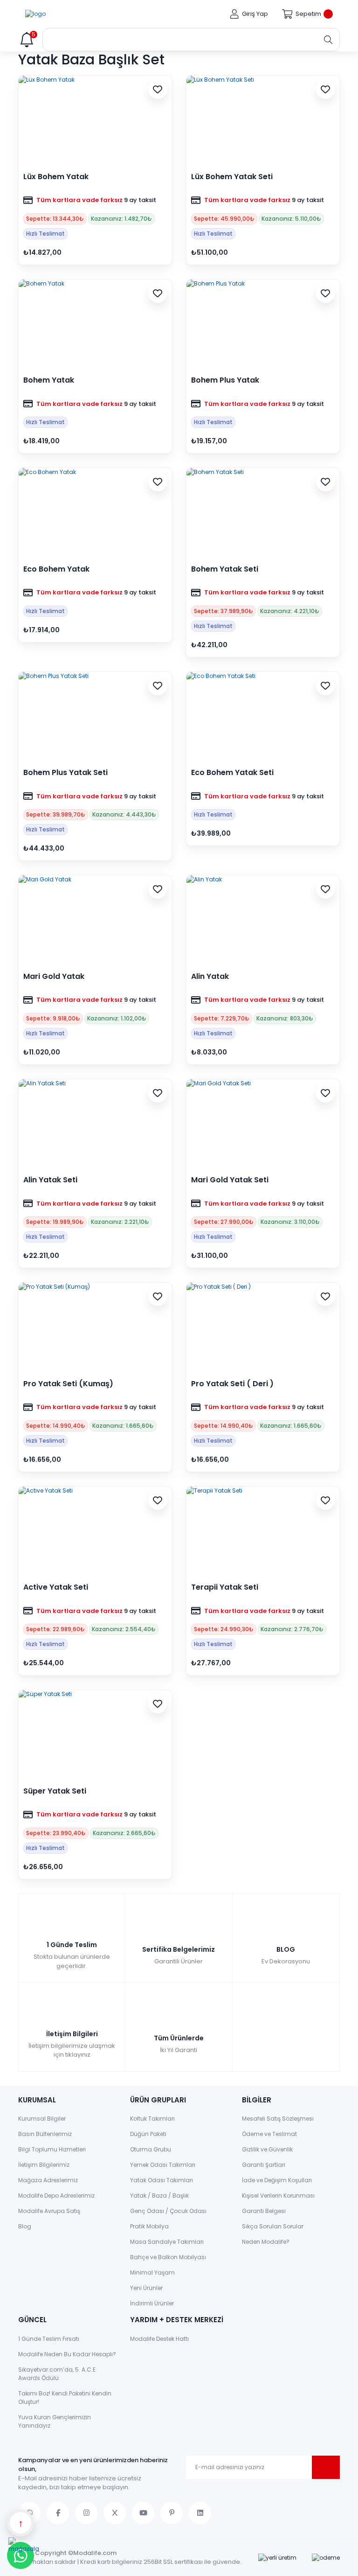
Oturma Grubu (151, 2149)
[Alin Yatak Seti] (95, 1124)
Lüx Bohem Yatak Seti (232, 177)
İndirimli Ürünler (152, 2303)
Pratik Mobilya (149, 2226)
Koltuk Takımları (152, 2119)
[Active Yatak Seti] (95, 1531)
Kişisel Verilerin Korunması (278, 2196)
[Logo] (35, 14)
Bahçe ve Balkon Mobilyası (168, 2257)
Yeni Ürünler (146, 2288)
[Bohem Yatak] (95, 324)
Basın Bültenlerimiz (45, 2134)
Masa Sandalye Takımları (167, 2242)
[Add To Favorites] (158, 90)
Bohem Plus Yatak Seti (65, 773)
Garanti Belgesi (264, 2211)
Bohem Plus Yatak (225, 380)
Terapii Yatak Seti (225, 1587)
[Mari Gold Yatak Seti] (263, 1124)
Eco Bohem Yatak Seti (232, 773)
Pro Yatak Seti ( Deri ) (232, 1384)
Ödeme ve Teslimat (269, 2134)
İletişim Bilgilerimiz (44, 2165)
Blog (25, 2226)
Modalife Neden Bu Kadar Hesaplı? (67, 2354)
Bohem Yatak (49, 380)
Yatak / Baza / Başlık (159, 2196)
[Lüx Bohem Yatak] (95, 120)
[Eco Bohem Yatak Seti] (263, 717)
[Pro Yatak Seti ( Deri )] (263, 1327)
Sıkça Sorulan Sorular (273, 2226)
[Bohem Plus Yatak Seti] (95, 717)
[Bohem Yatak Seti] (263, 513)
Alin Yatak (210, 977)
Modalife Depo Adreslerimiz (56, 2196)
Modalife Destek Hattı (159, 2339)
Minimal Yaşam (152, 2272)
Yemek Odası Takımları (163, 2165)
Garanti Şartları (264, 2165)
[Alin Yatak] (263, 920)
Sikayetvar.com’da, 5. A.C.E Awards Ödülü (57, 2374)
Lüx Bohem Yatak (56, 177)
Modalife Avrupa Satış (49, 2211)
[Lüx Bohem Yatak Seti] (263, 120)
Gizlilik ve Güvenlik (267, 2149)
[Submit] (326, 2467)
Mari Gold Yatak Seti (230, 1180)
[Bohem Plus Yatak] (263, 324)
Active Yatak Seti (56, 1587)
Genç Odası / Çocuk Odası (168, 2211)
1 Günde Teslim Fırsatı (49, 2339)
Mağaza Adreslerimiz (48, 2180)
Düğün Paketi (148, 2134)
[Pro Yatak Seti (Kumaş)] (95, 1327)
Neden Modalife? (266, 2242)
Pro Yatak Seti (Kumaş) (68, 1384)
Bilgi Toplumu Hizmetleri (52, 2149)
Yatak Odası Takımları (162, 2180)
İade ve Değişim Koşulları (277, 2180)
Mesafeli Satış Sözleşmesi (278, 2119)
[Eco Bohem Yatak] (95, 513)
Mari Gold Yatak (54, 977)
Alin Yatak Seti (50, 1180)
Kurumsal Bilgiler (42, 2119)
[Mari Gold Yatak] (95, 920)
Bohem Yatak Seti (225, 569)
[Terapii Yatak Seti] (263, 1531)
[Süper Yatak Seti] (95, 1735)
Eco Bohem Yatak (56, 569)
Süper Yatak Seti (55, 1791)
